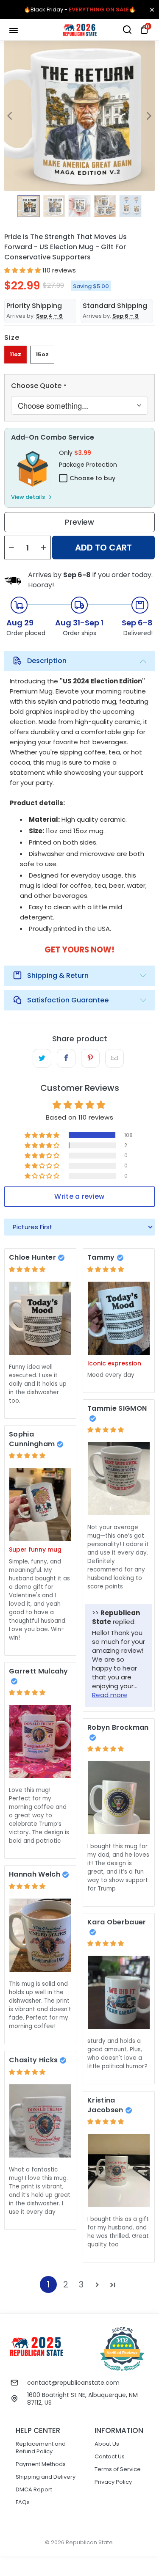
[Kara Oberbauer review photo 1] (119, 1992)
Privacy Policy (113, 2482)
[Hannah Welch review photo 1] (40, 1935)
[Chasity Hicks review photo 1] (40, 2121)
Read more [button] (110, 1695)
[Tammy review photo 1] (119, 1318)
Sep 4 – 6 (49, 316)
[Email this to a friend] (114, 1058)
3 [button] (81, 2284)
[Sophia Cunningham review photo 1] (40, 1504)
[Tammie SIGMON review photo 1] (119, 1479)
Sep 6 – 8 (126, 316)
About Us (107, 2444)
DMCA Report (34, 2489)
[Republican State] (80, 30)
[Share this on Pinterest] (90, 1058)
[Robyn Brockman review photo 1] (119, 1798)
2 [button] (66, 2284)
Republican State (89, 2542)
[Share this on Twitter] (42, 1058)
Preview (79, 522)
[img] (27, 1269)
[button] (22, 270)
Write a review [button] (79, 1196)
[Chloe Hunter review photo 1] (40, 1318)
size (12, 337)
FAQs (23, 2502)
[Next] (148, 116)
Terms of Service (118, 2469)
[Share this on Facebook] (66, 1058)
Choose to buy (92, 478)
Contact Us (110, 2456)
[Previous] (11, 116)
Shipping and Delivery (46, 2477)
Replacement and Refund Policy (41, 2448)
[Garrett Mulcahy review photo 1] (40, 1741)
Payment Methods (41, 2464)
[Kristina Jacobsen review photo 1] (119, 2170)
